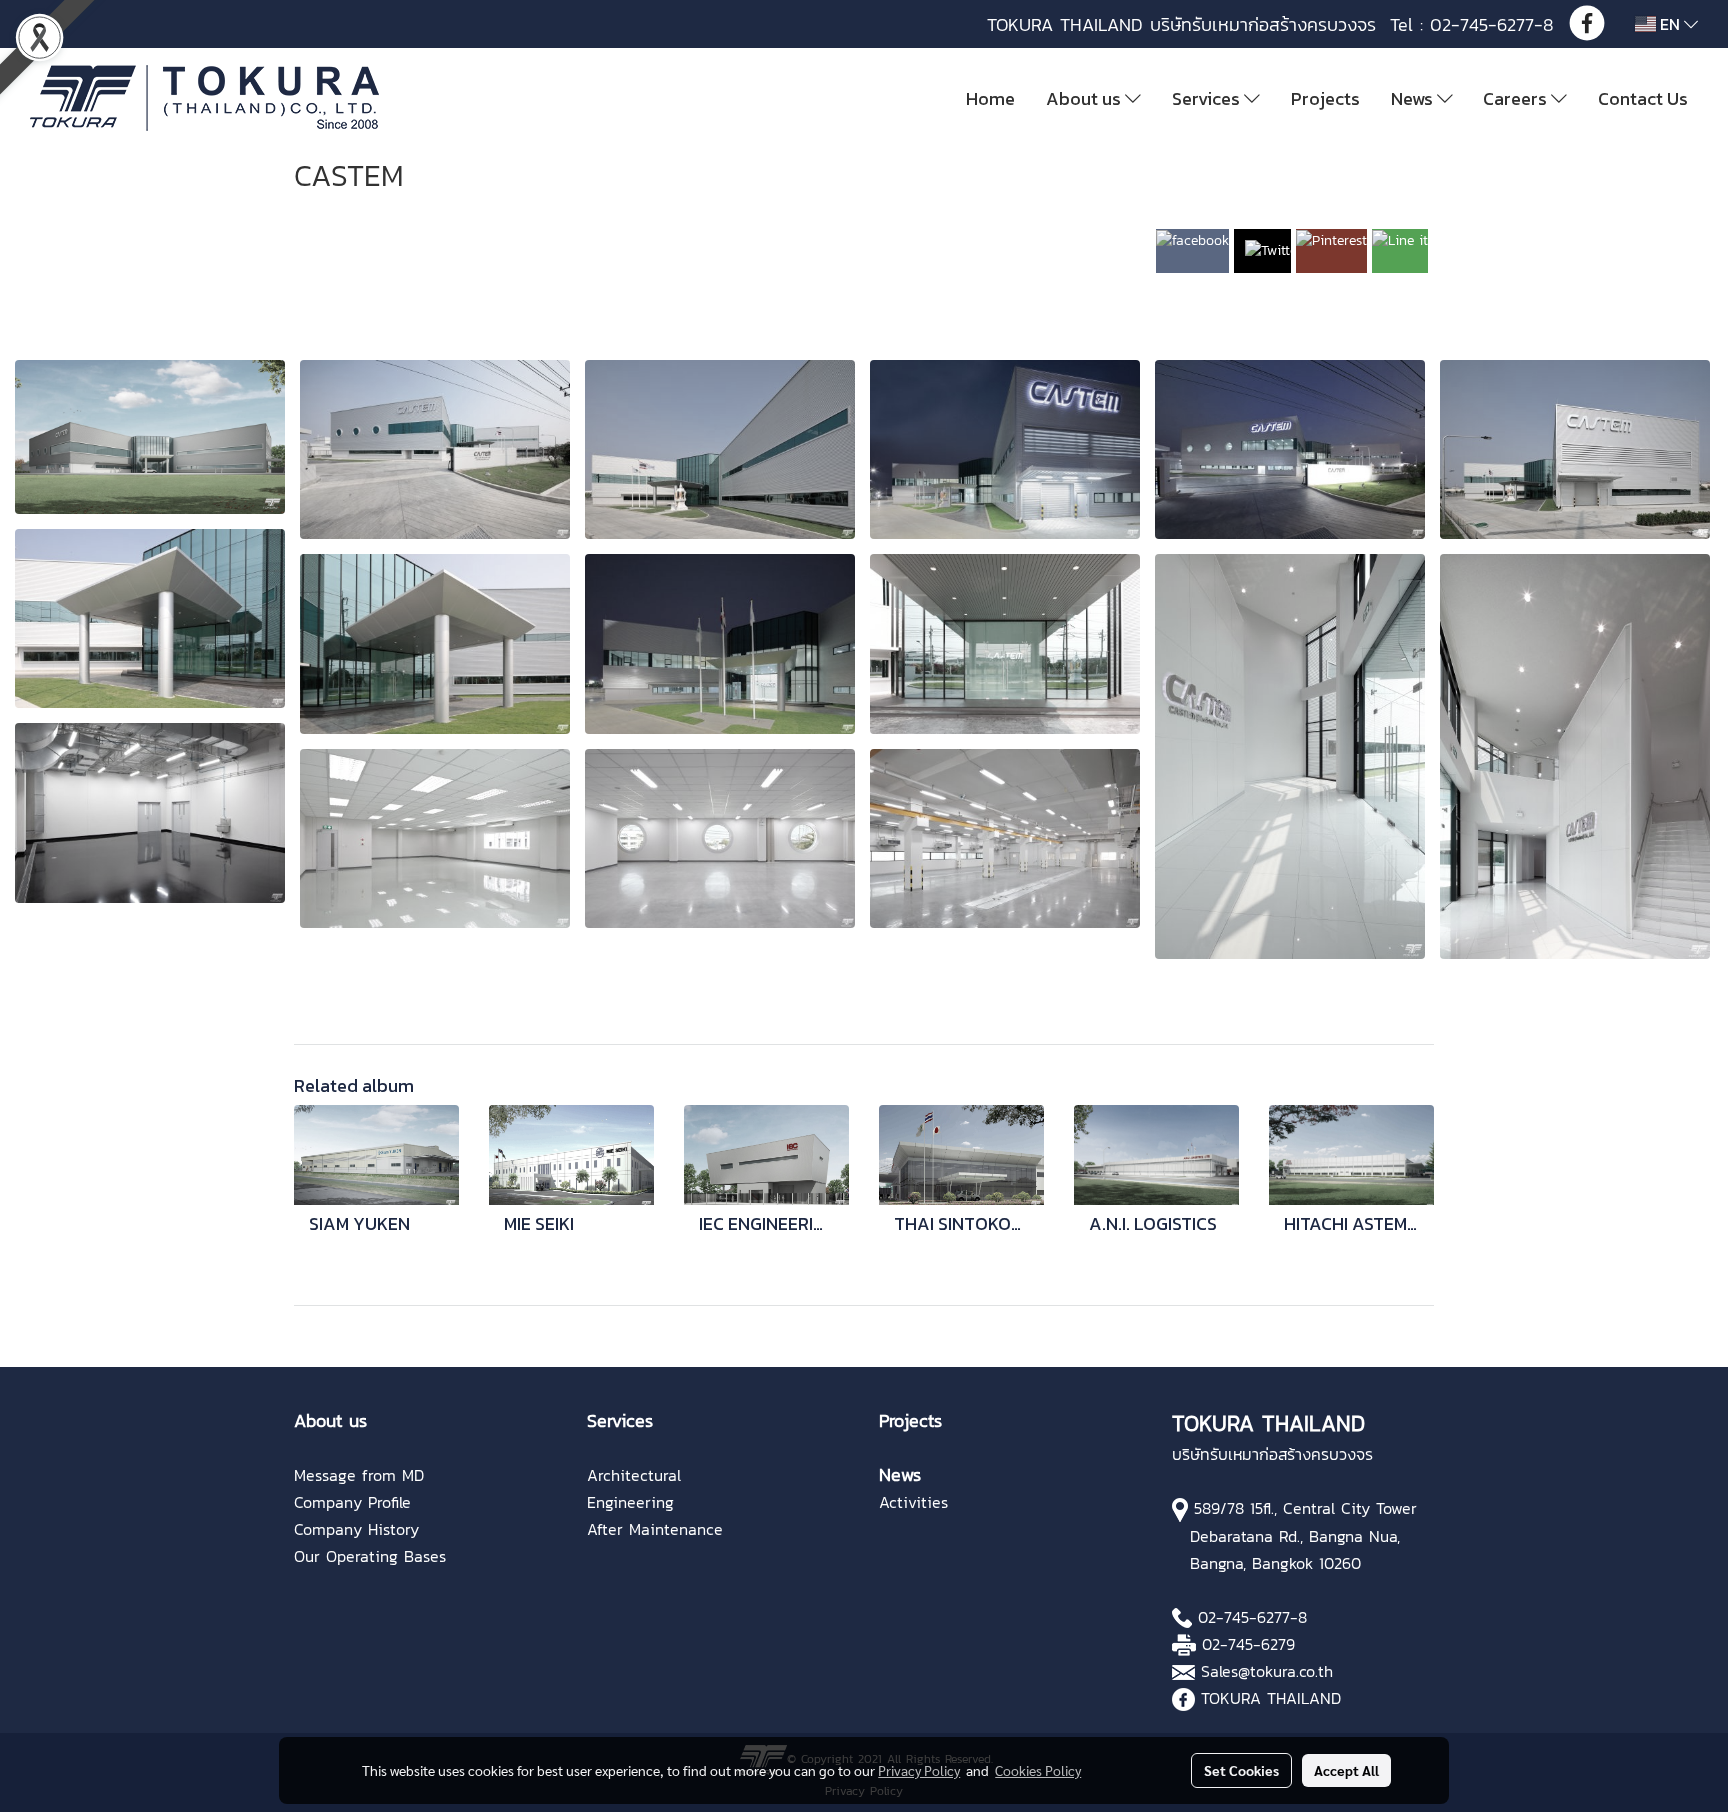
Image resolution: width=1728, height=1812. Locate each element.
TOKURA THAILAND (1271, 1698)
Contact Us (1643, 98)
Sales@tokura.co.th (1267, 1671)
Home (990, 98)
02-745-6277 (1244, 1617)
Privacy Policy (919, 1770)
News (1414, 98)
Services (1208, 98)
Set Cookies (1241, 1770)
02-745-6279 (1248, 1644)
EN (1670, 24)
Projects (1325, 98)
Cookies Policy (1038, 1770)
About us (1085, 98)
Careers (1517, 98)
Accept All (1346, 1770)
